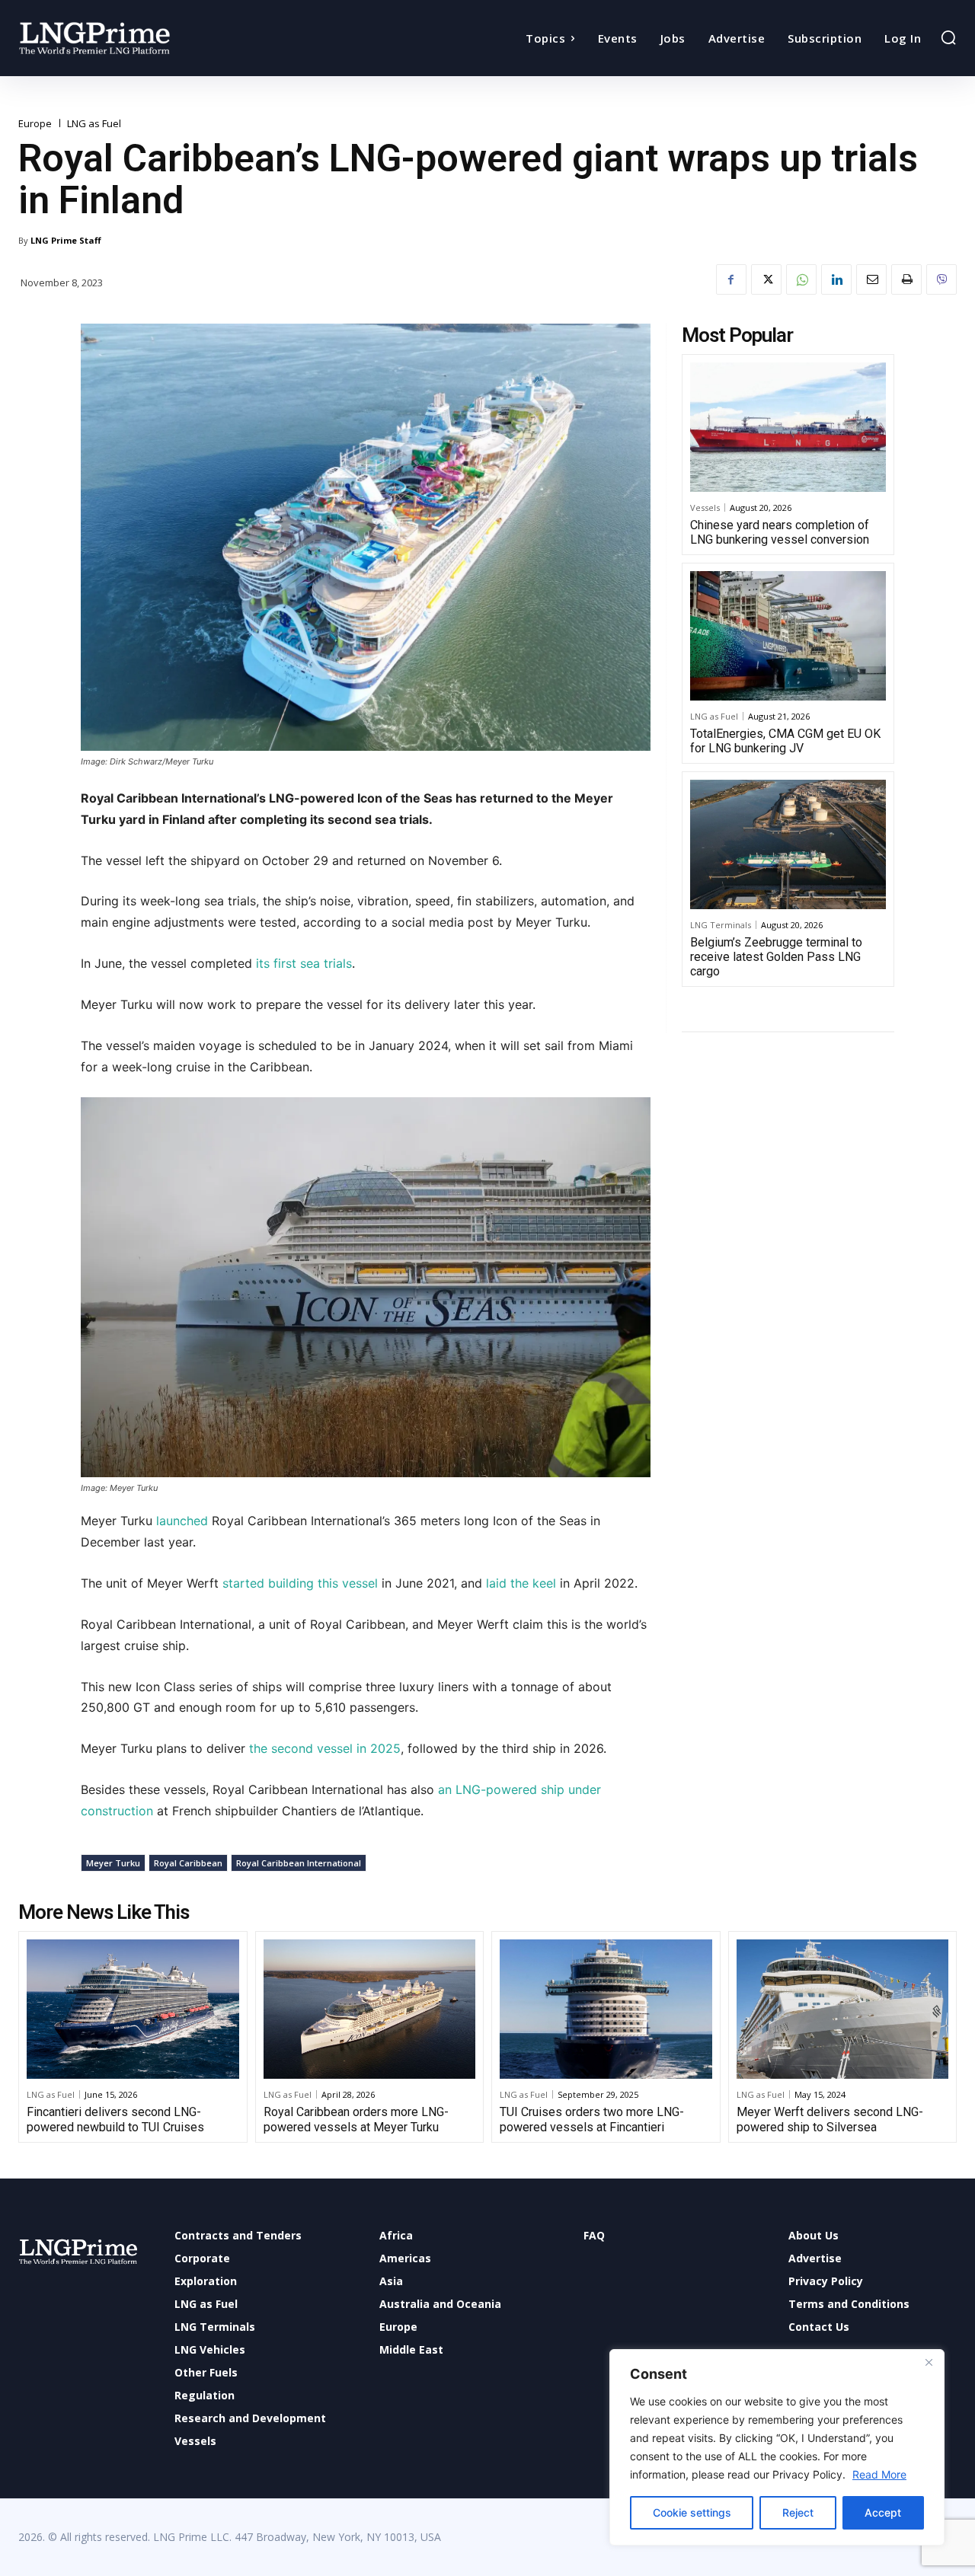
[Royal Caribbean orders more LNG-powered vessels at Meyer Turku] (370, 2009)
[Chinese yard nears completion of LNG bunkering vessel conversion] (788, 427)
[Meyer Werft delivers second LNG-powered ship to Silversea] (843, 2009)
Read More (879, 2474)
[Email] (871, 279)
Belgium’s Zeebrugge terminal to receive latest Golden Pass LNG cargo (776, 957)
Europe (35, 124)
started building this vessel (302, 1583)
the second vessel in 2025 (325, 1748)
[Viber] (941, 279)
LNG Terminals (721, 925)
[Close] (929, 2362)
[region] (777, 2447)
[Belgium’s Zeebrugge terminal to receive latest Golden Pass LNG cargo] (788, 844)
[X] (766, 279)
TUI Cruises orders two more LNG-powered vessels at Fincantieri (592, 2119)
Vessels (705, 508)
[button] (948, 37)
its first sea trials (304, 963)
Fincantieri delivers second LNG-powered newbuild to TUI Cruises (115, 2119)
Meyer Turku (113, 1863)
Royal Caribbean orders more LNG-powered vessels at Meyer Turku (356, 2119)
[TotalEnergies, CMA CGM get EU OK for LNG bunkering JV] (788, 636)
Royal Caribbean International (299, 1863)
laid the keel (521, 1583)
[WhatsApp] (801, 279)
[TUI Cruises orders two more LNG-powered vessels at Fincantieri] (606, 2009)
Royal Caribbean (188, 1863)
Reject (798, 2512)
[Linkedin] (836, 279)
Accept (883, 2512)
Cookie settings (692, 2512)
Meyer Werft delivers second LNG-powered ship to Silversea (830, 2119)
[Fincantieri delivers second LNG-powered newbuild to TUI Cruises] (133, 2009)
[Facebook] (731, 279)
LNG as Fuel (94, 124)
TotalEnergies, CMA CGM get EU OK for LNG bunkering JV (785, 741)
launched (182, 1521)
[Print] (906, 279)
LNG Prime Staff (66, 240)
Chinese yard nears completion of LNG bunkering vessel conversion (780, 532)
